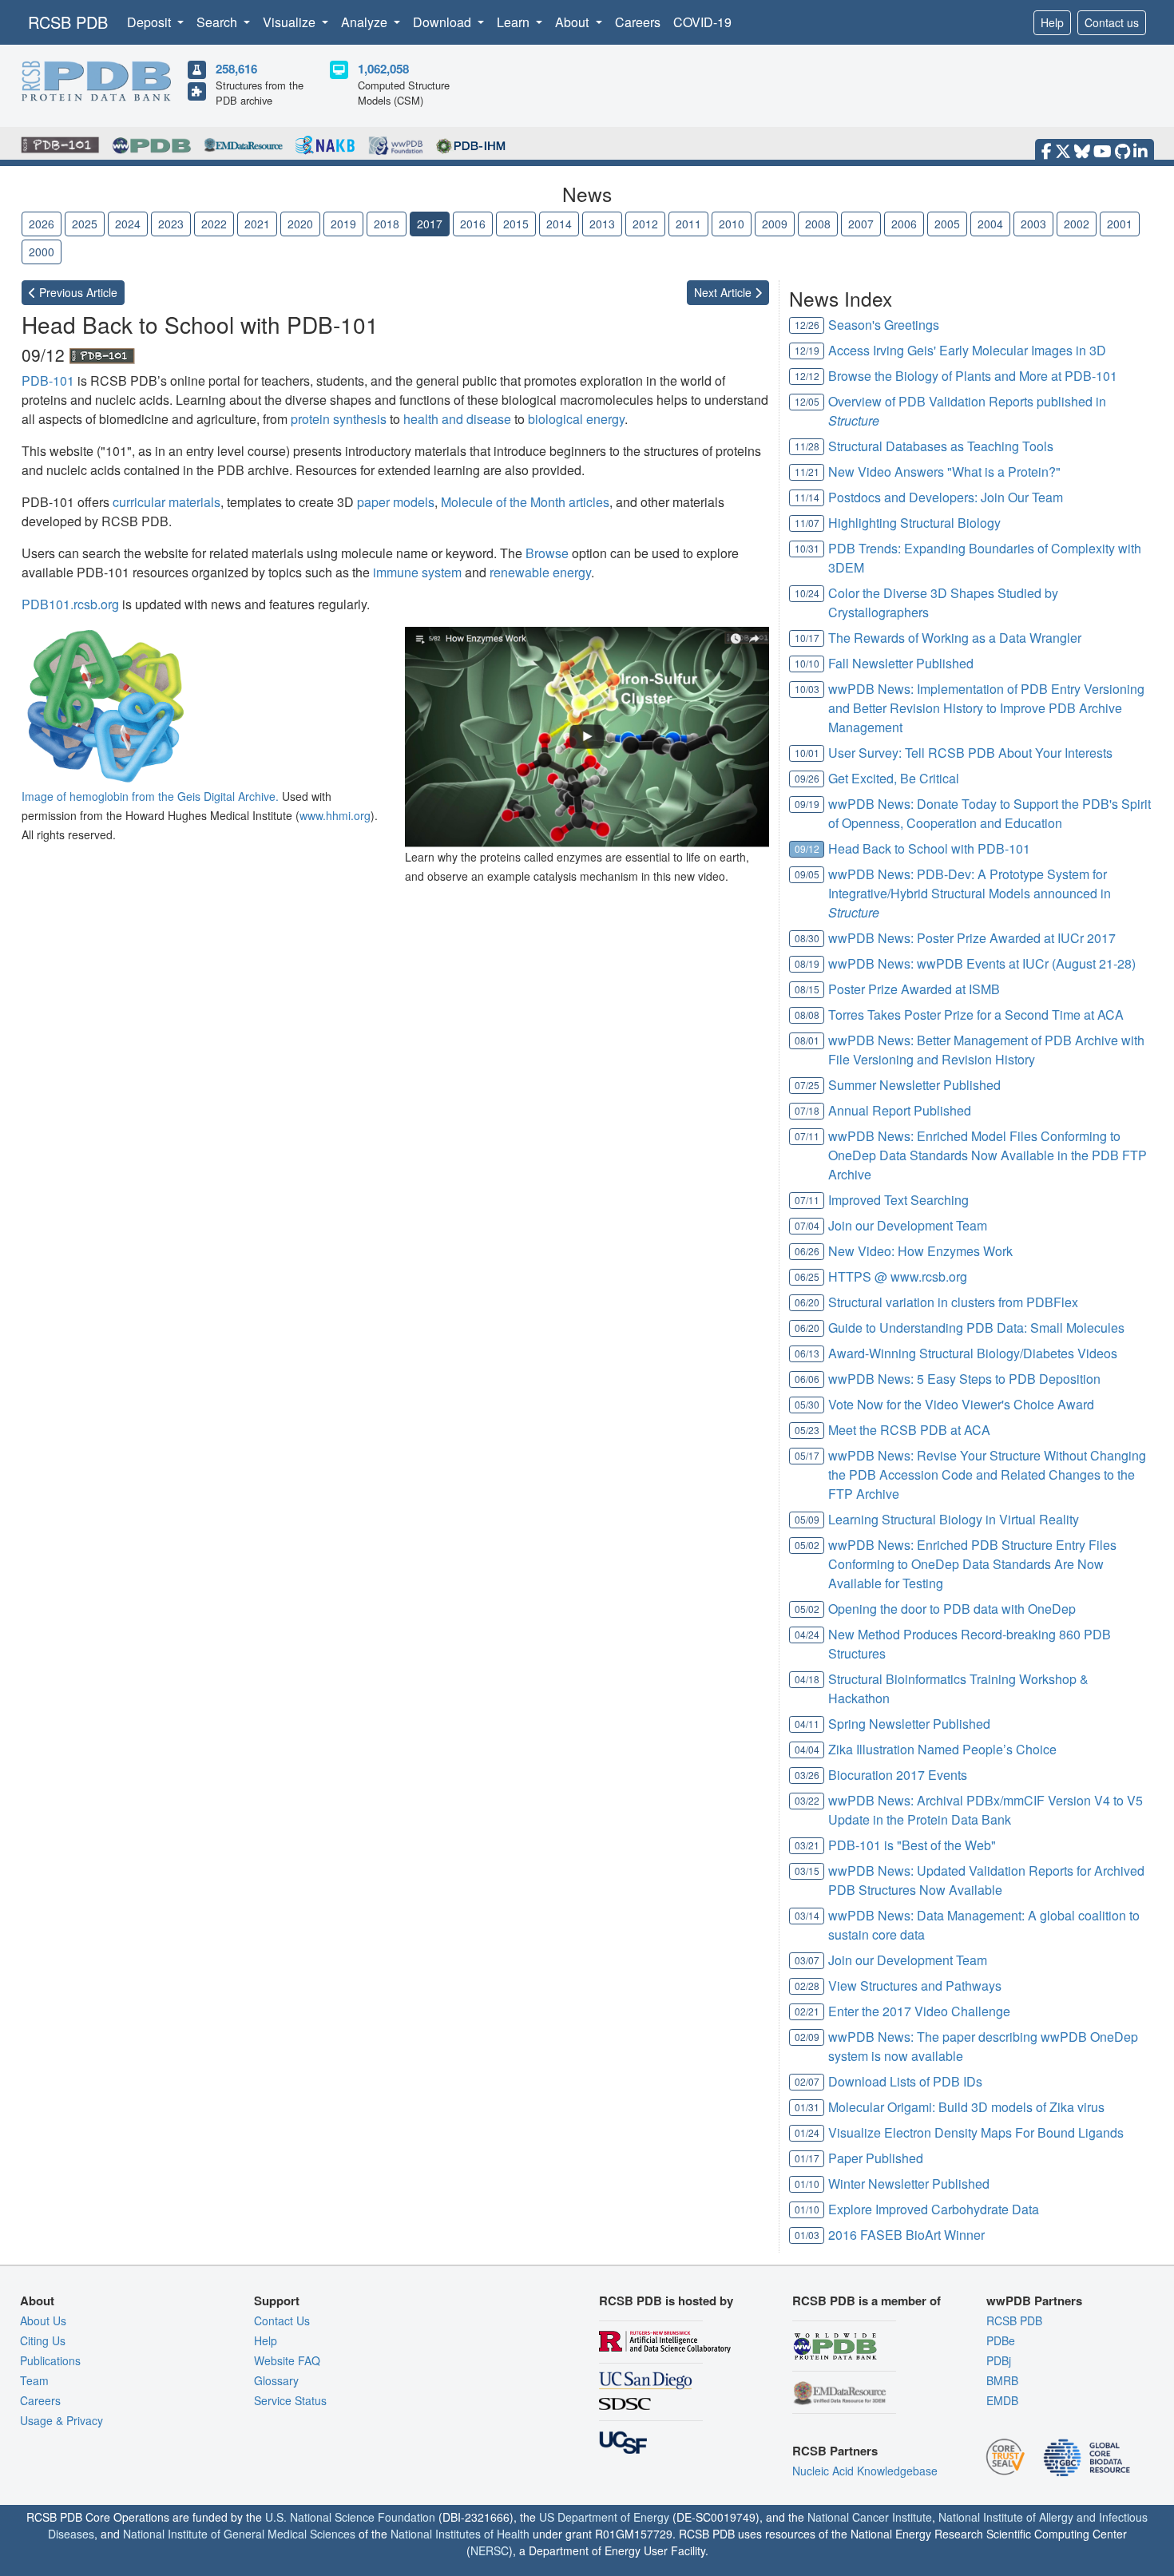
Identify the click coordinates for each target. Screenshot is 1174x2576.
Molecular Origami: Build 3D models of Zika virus (966, 2107)
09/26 (807, 778)
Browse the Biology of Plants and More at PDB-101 (973, 376)
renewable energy (540, 572)
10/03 (807, 689)
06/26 (807, 1251)
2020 (300, 224)
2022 (214, 224)
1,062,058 (383, 69)
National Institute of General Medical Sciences (239, 2534)
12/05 (807, 401)
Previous (77, 292)
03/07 (807, 1960)
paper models (396, 502)
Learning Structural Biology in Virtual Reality (954, 1519)
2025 (85, 224)
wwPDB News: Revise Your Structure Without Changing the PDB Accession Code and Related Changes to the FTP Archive (987, 1474)
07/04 (807, 1225)
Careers (638, 22)
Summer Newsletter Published (914, 1085)
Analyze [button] (366, 22)
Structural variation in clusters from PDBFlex (953, 1302)
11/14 (807, 497)
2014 (559, 224)
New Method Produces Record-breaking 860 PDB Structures (970, 1644)
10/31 (807, 548)
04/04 (807, 1749)
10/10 (807, 663)
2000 (42, 252)
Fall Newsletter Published (901, 663)
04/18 (807, 1679)
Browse (547, 553)
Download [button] (444, 22)
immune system (417, 572)
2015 (516, 224)
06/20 (807, 1302)
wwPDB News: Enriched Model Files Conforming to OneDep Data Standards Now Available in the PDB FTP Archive (988, 1155)
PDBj (999, 2360)
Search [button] (218, 22)
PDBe (1001, 2340)
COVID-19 (702, 22)
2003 (1033, 224)
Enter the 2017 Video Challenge (919, 2011)
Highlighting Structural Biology (914, 523)
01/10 (807, 2184)
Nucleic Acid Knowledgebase (865, 2471)
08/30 (807, 938)
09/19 (807, 804)
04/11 (807, 1724)
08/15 (807, 989)
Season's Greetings (884, 325)
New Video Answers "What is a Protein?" (944, 472)
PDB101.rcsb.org (70, 604)
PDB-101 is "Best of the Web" (912, 1845)
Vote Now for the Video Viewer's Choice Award (961, 1404)
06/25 (807, 1276)
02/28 (807, 1986)
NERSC (490, 2550)
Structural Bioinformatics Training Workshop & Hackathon (958, 1688)
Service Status (290, 2400)
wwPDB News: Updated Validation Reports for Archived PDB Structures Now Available (986, 1880)
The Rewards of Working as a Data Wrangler (955, 638)
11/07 (807, 523)
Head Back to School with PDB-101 (929, 848)
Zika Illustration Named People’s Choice (942, 1749)
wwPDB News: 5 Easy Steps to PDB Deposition (964, 1379)
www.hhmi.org (335, 815)
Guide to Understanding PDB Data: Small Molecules (976, 1328)
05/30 (807, 1404)
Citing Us (43, 2340)
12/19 (807, 350)
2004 (990, 224)
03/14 (807, 1915)
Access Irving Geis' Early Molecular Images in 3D (967, 350)
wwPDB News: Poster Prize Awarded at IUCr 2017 (972, 938)
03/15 (807, 1871)
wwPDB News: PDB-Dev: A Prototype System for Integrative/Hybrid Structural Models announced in (970, 893)
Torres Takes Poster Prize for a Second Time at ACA (976, 1015)
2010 (732, 224)
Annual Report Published (900, 1110)
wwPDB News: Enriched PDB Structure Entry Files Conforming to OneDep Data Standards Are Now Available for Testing (972, 1564)
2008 (818, 224)
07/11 (807, 1136)
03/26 (807, 1775)
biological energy (576, 419)
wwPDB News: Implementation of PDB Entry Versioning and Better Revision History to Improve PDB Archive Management (986, 708)
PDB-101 (48, 380)
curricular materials (167, 502)
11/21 (807, 472)
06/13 (807, 1353)
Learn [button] (515, 22)
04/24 (807, 1634)
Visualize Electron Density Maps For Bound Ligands (976, 2132)
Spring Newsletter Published (909, 1724)
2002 (1077, 224)
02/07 (807, 2081)
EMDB (1002, 2400)
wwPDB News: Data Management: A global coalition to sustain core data (984, 1925)
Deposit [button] (151, 22)
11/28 (807, 446)
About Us (43, 2320)
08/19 (807, 963)
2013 (602, 224)
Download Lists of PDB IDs (905, 2081)
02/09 (807, 2037)
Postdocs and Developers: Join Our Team (946, 497)
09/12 (807, 848)
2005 (947, 224)
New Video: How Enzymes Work (920, 1251)
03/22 (807, 1800)
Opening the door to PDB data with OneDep (952, 1609)
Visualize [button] (291, 22)
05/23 (807, 1430)
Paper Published (876, 2158)
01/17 (807, 2158)
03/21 (807, 1845)
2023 (171, 224)
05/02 (807, 1545)
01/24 (807, 2132)
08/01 (807, 1040)
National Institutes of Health (460, 2534)
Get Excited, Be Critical (894, 778)
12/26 (807, 325)
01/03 (807, 2235)
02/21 (807, 2011)
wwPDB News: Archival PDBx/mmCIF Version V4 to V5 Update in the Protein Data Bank (986, 1810)
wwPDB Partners (1034, 2301)
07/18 (807, 1110)
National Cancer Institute (870, 2517)
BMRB (1002, 2380)
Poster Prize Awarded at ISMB (914, 989)
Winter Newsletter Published (909, 2184)
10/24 (807, 593)
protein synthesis (339, 419)
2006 (904, 224)
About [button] (573, 22)
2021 (257, 224)
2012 (645, 224)
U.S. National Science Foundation (350, 2517)
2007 (861, 224)
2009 (775, 224)
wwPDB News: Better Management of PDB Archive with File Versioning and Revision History (986, 1050)
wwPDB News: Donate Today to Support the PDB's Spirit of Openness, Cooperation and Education (990, 813)
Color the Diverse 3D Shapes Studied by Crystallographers (943, 602)
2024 (128, 224)
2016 (473, 224)
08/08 (807, 1015)
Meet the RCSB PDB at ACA (909, 1430)
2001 (1120, 224)
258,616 (236, 69)
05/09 (807, 1519)
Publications (50, 2360)
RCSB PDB (68, 22)
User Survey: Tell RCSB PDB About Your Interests (970, 753)
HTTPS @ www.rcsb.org (898, 1276)
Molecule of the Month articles (525, 502)
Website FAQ (287, 2360)
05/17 (807, 1455)
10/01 (807, 753)
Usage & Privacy (61, 2420)
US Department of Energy (604, 2517)
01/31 (807, 2107)
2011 (688, 224)
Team (34, 2380)
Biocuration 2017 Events (898, 1775)
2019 (343, 224)
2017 (430, 224)
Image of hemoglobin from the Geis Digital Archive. (150, 796)
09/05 (807, 874)
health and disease (457, 419)
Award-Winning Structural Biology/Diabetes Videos (973, 1353)
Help (1052, 22)
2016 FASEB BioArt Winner (906, 2235)
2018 (387, 224)
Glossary (276, 2380)
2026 (42, 224)
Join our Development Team (908, 1225)
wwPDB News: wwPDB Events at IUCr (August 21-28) (982, 963)
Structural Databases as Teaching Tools (941, 446)
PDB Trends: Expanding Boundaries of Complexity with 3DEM (985, 558)
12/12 (807, 376)
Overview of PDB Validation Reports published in (967, 411)
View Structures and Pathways (915, 1986)
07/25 (807, 1085)
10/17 (807, 638)
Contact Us (282, 2320)
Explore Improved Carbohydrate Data (934, 2209)
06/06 (807, 1379)
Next (724, 292)
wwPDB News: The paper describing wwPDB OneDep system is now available (983, 2046)
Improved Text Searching (898, 1200)
